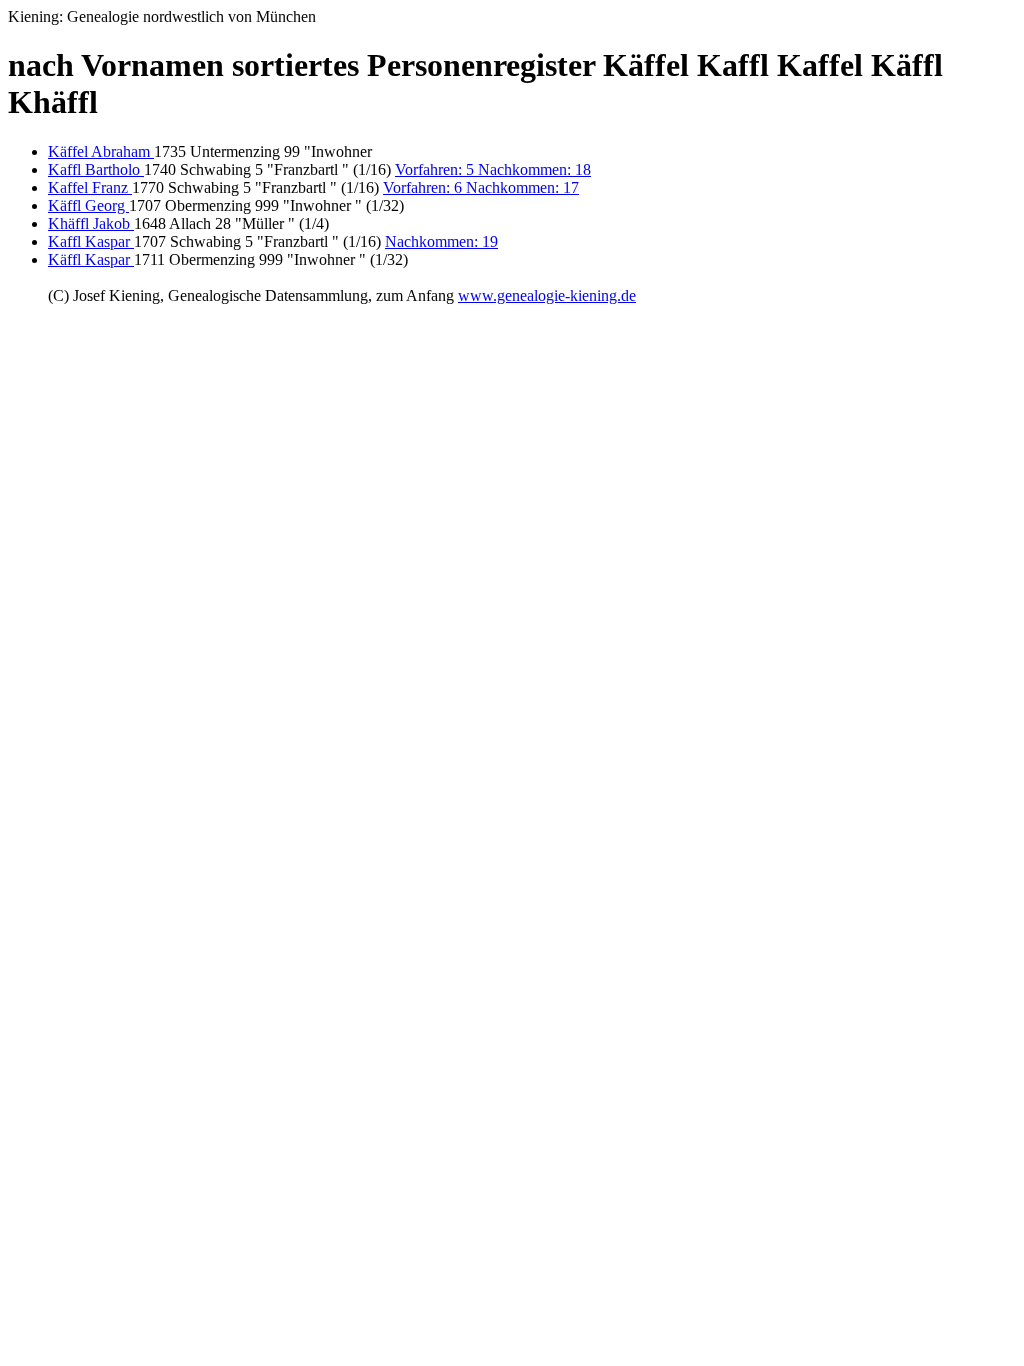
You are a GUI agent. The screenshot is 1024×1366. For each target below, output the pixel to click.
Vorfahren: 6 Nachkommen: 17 (481, 187)
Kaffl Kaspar (91, 241)
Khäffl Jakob (91, 223)
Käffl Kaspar (91, 259)
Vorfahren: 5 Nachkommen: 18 (493, 169)
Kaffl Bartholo (96, 169)
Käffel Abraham (101, 151)
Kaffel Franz (90, 187)
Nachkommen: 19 (441, 241)
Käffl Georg (88, 205)
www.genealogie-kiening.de (547, 295)
